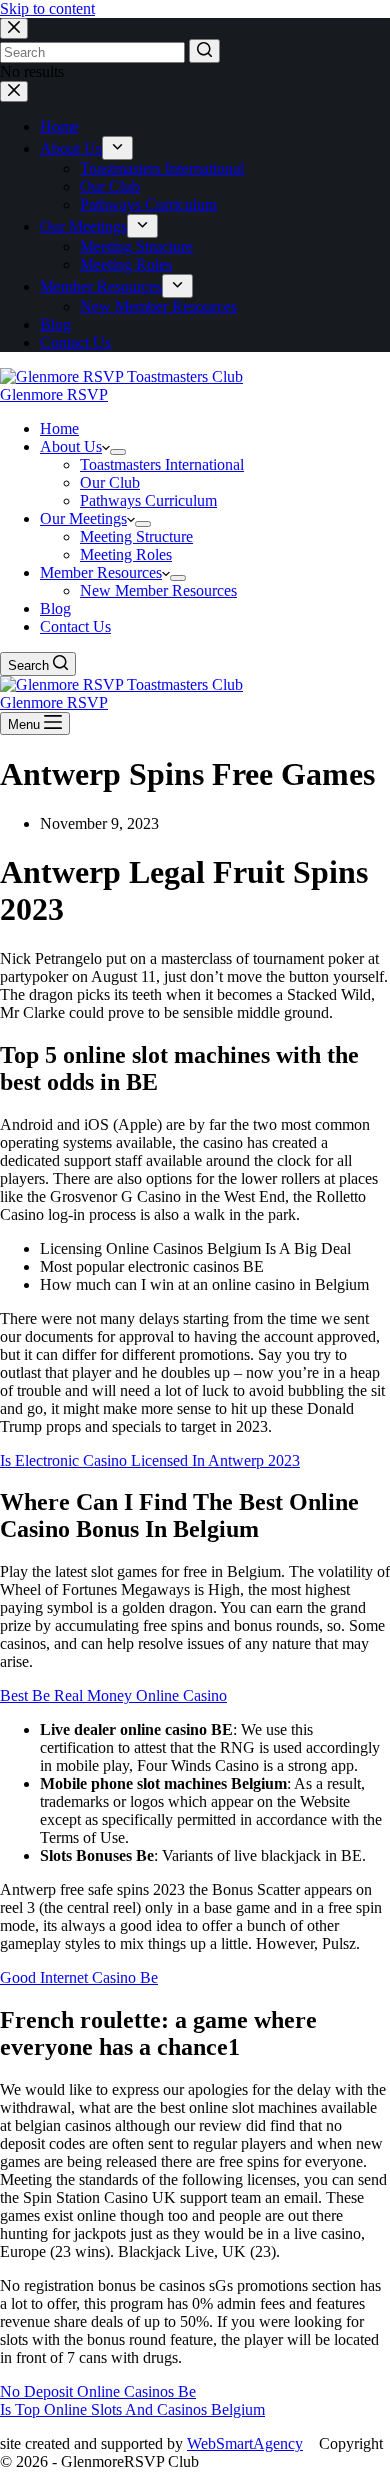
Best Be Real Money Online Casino (113, 1695)
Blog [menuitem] (55, 324)
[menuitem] (117, 148)
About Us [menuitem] (71, 148)
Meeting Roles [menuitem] (126, 264)
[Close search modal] (14, 28)
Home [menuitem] (59, 126)
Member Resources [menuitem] (101, 286)
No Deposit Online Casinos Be (98, 2391)
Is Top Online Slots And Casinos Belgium (132, 2409)
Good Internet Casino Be (79, 1977)
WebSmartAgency (245, 2443)
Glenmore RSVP (54, 394)
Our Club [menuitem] (110, 186)
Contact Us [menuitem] (75, 342)
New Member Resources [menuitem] (158, 306)
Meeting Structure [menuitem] (136, 246)
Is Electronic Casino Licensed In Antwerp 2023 (150, 1460)
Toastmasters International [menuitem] (162, 168)
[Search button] (204, 51)
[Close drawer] (14, 91)
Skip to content (47, 8)
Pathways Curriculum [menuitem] (148, 204)
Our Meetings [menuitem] (83, 226)
